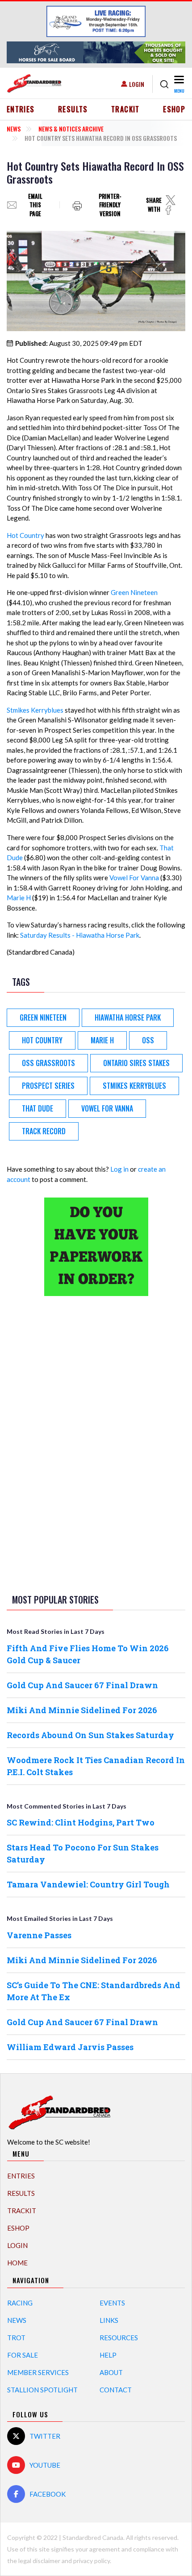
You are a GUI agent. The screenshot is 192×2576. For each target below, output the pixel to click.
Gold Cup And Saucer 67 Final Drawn (82, 1685)
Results (73, 109)
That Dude (38, 1108)
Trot (16, 2338)
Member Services (38, 2372)
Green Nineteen (134, 592)
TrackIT (125, 109)
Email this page (35, 205)
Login (137, 84)
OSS (148, 1040)
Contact (116, 2390)
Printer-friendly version (110, 205)
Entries (21, 109)
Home (17, 2263)
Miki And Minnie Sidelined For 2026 (82, 1710)
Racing (20, 2303)
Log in (119, 1169)
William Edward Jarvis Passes (70, 2047)
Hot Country (25, 535)
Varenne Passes (39, 1935)
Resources (119, 2338)
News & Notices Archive (71, 129)
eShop (174, 109)
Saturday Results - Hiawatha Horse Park (80, 935)
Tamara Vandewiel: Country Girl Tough (88, 1884)
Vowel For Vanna (134, 878)
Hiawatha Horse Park (128, 1017)
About (111, 2372)
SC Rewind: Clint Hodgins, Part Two (81, 1822)
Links (109, 2320)
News (14, 129)
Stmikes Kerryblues (35, 710)
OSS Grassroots (48, 1063)
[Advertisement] (96, 1443)
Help (108, 2355)
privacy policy (92, 2561)
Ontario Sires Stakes (136, 1063)
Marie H (19, 898)
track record (44, 1131)
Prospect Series (48, 1086)
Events (112, 2303)
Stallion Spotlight (42, 2390)
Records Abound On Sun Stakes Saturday (90, 1735)
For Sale (23, 2355)
